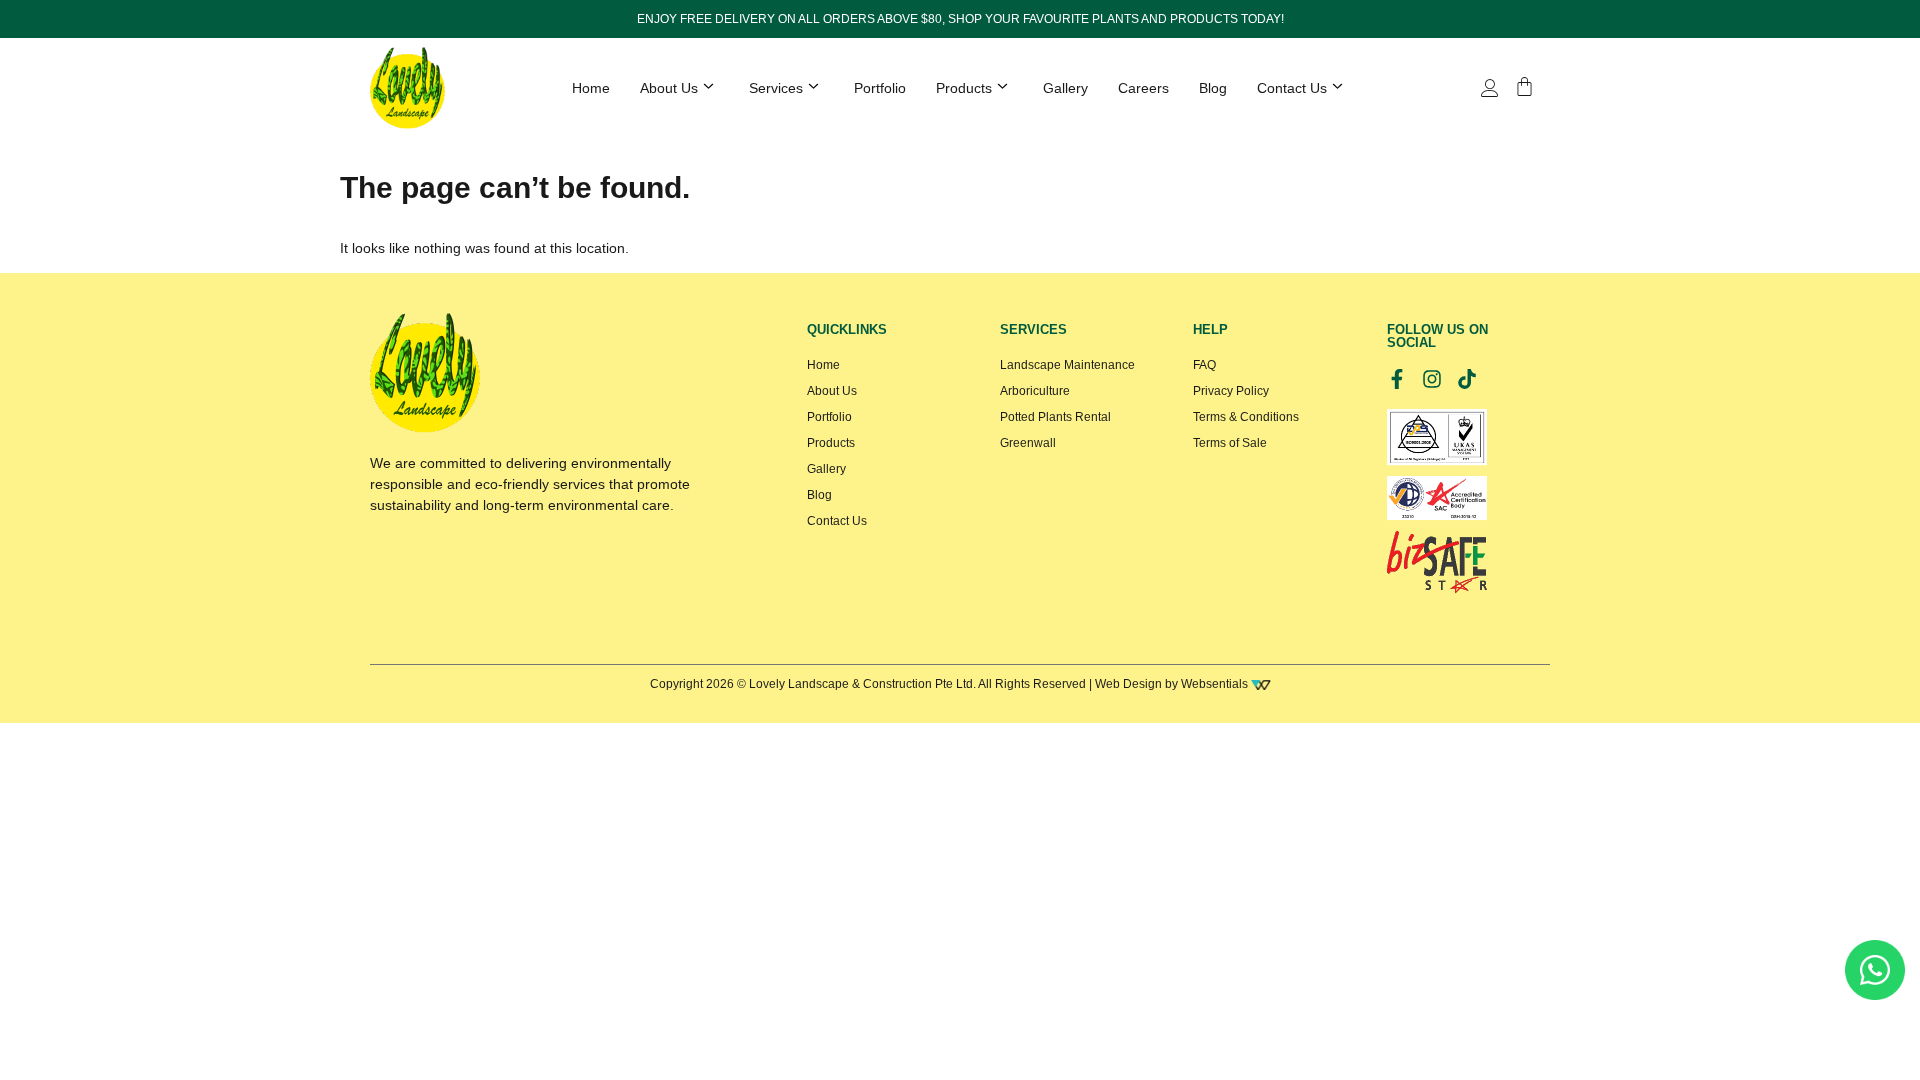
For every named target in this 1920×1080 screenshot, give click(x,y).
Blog (1213, 88)
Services (776, 88)
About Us (669, 88)
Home (591, 88)
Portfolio (880, 88)
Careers (1143, 88)
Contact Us (1292, 88)
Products (964, 88)
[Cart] (1524, 86)
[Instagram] (1432, 379)
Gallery (1065, 88)
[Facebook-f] (1397, 379)
